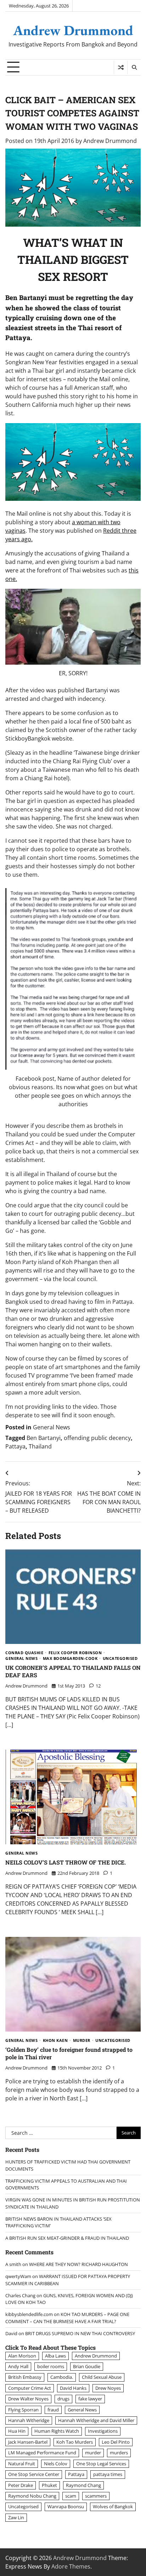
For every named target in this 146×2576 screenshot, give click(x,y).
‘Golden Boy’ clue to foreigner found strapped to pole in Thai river (69, 2053)
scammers (96, 2496)
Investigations (103, 2431)
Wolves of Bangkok (113, 2506)
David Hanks (73, 2388)
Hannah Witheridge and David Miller (96, 2420)
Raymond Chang (83, 2485)
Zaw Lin (16, 2517)
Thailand (40, 1446)
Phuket (49, 2485)
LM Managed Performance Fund (42, 2453)
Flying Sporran (23, 2410)
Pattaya (15, 1446)
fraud (53, 2410)
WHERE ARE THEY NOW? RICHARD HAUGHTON (78, 2264)
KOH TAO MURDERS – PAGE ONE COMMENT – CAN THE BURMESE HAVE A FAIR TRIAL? (67, 2318)
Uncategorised (120, 1659)
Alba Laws (55, 2356)
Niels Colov (56, 2464)
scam (71, 2496)
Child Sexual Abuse (102, 2377)
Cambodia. (62, 2377)
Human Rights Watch (57, 2431)
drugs (63, 2399)
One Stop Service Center (34, 2474)
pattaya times (108, 2474)
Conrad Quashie (24, 1653)
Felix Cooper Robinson (75, 1653)
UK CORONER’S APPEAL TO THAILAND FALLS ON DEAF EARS (73, 1671)
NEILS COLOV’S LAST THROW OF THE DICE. (66, 1862)
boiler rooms (51, 2366)
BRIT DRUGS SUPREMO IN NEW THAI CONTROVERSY (80, 2333)
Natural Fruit (22, 2464)
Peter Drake (21, 2485)
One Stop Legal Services (101, 2464)
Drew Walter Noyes (28, 2399)
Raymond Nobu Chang (32, 2496)
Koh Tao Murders (75, 2442)
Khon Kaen (55, 2041)
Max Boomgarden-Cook (70, 1659)
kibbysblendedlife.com (29, 2314)
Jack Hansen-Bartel (28, 2442)
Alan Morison (22, 2356)
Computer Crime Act (30, 2388)
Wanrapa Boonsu (66, 2506)
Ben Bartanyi (44, 1438)
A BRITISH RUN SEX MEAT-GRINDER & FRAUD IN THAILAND (67, 2238)
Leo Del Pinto (116, 2442)
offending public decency (97, 1438)
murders (119, 2453)
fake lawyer (90, 2399)
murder (82, 2041)
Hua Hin (17, 2431)
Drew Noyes (108, 2388)
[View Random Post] (121, 67)
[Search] (134, 67)
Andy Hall (18, 2366)
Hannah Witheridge (29, 2420)
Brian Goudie (87, 2366)
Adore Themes (71, 2566)
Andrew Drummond (73, 30)
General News (52, 1427)
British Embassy (25, 2377)
